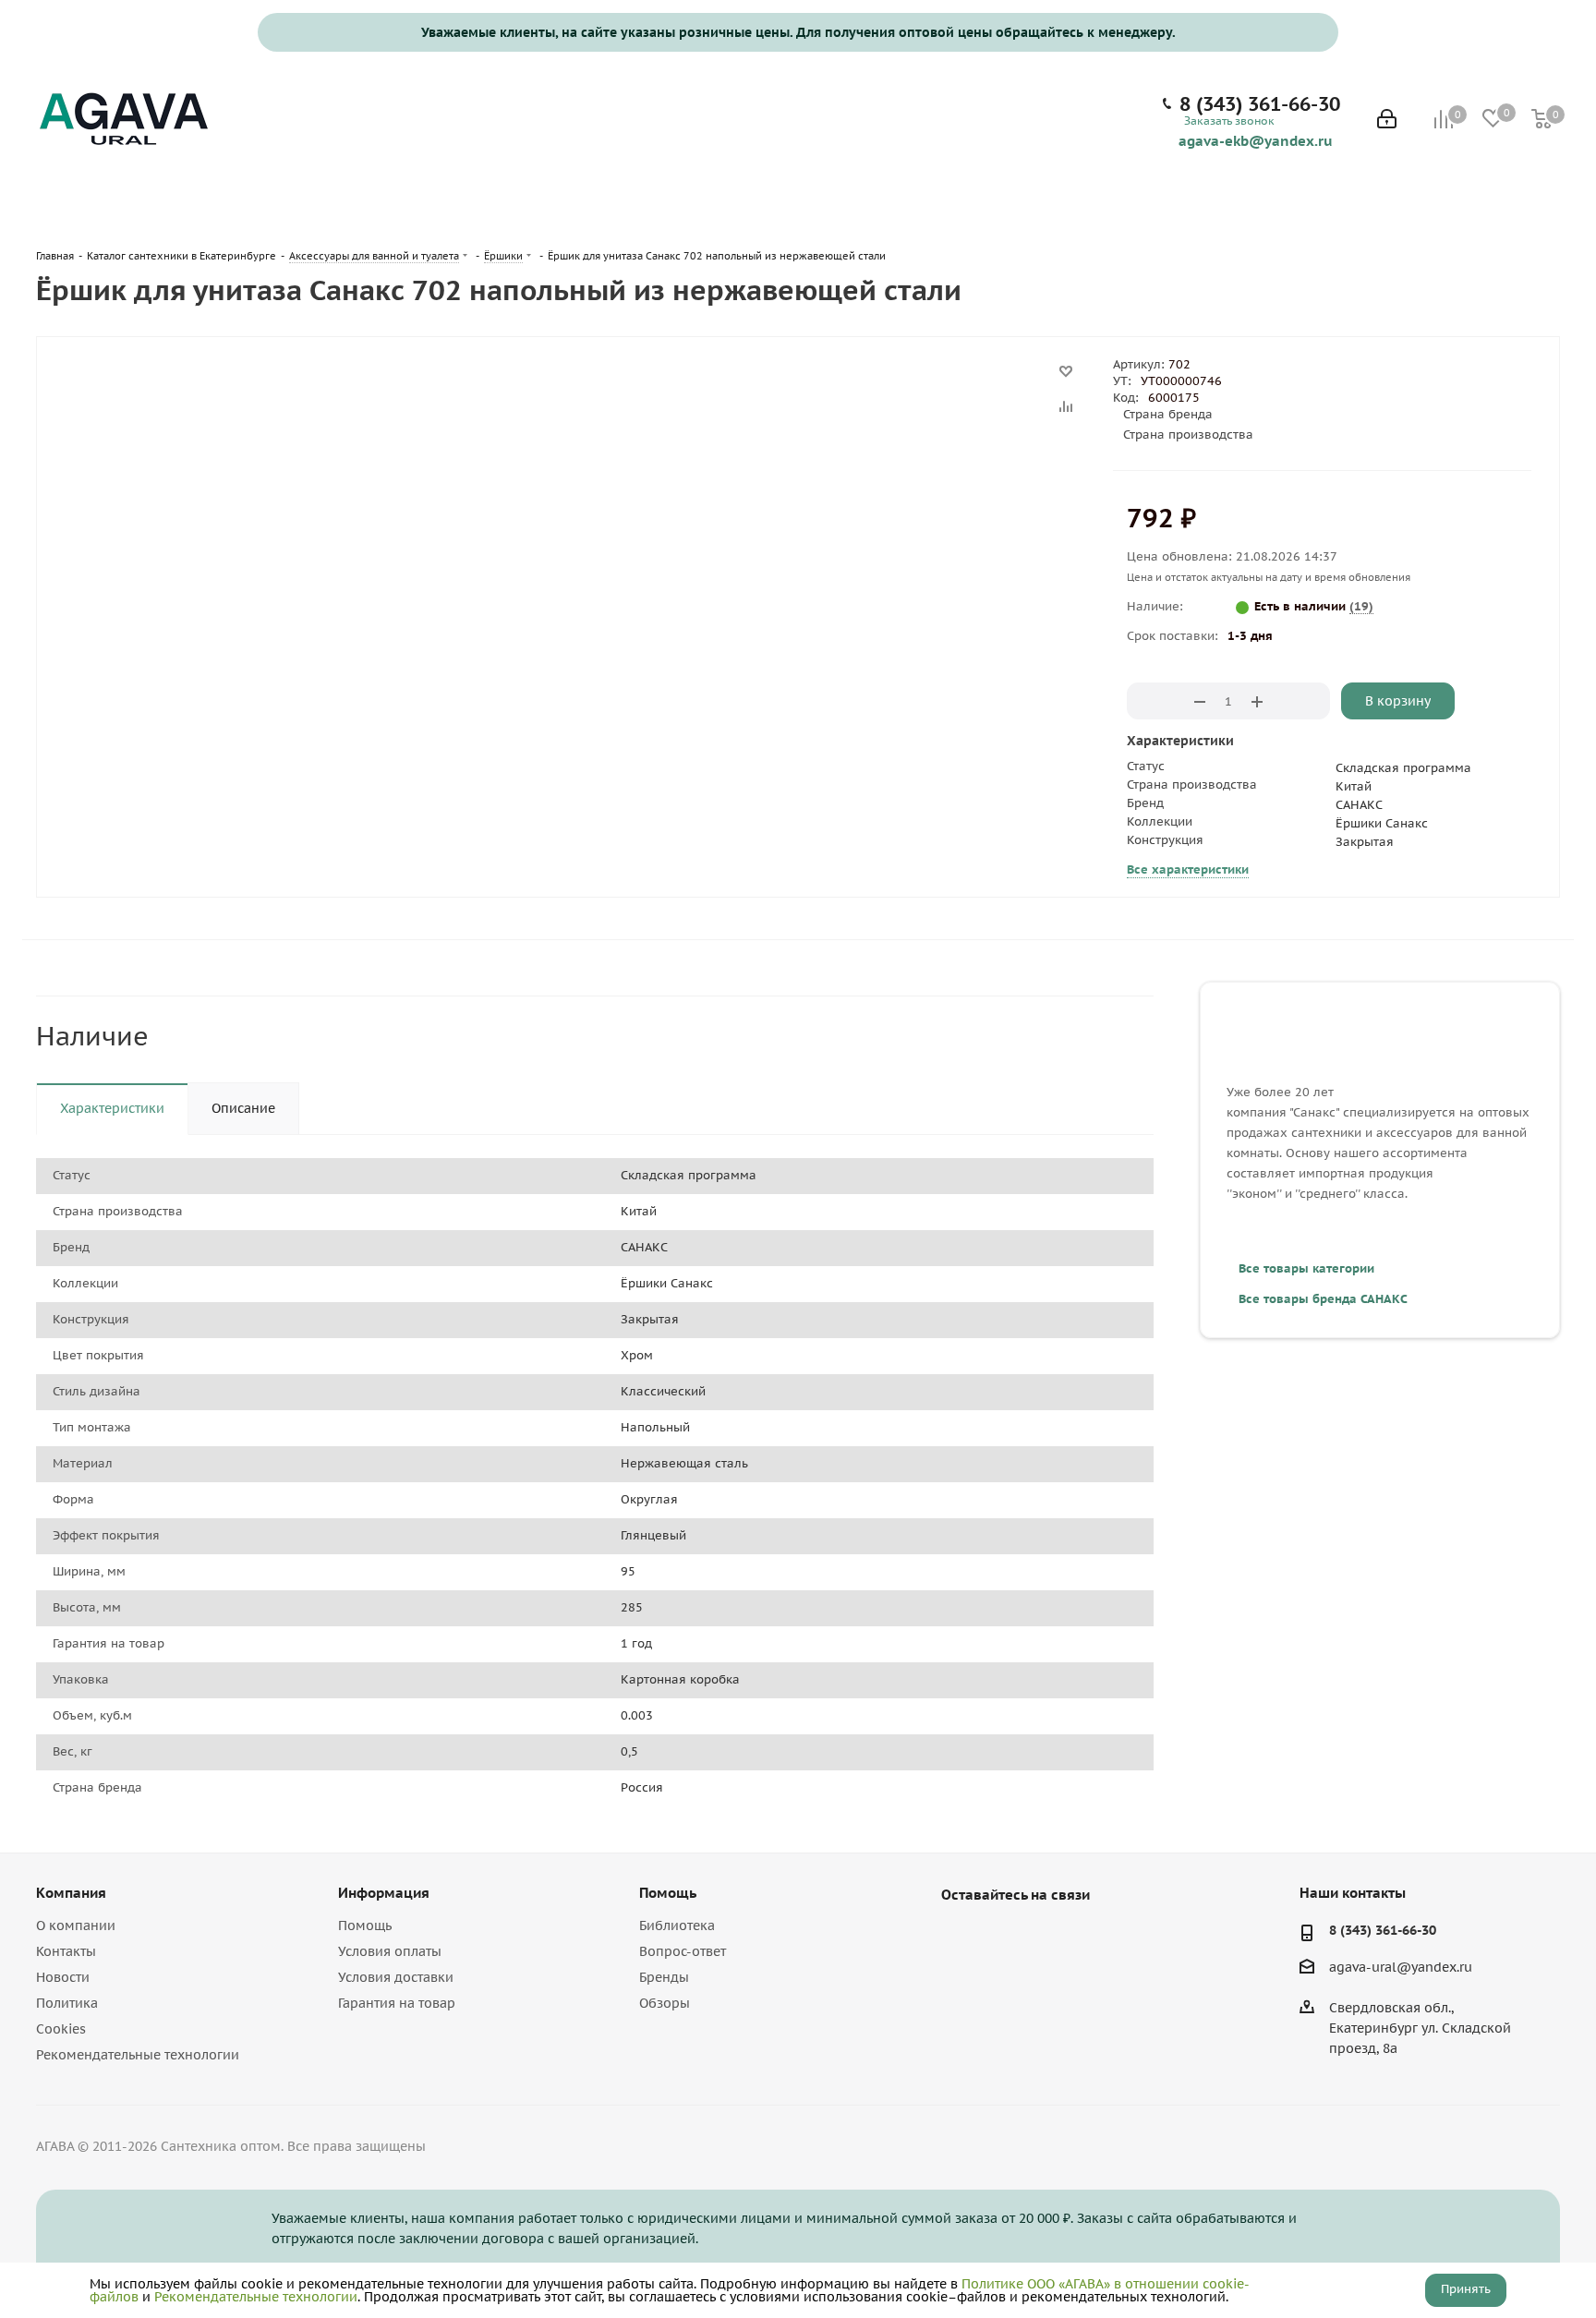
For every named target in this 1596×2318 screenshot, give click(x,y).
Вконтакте (960, 1938)
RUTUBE (1052, 1938)
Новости (63, 1977)
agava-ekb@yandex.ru (1256, 140)
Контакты (66, 1951)
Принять (1466, 2289)
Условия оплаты (390, 1951)
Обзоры (665, 2003)
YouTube (1006, 1938)
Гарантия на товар (397, 2003)
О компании (76, 1926)
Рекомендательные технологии (138, 2055)
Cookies (61, 2029)
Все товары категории (1306, 1268)
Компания (71, 1893)
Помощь (365, 1926)
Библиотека (677, 1926)
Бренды (664, 1977)
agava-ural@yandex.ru (1401, 1967)
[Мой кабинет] (1387, 121)
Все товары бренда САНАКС (1323, 1299)
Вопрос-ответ (683, 1951)
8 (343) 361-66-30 (1260, 104)
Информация (384, 1893)
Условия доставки (396, 1977)
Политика (67, 2003)
